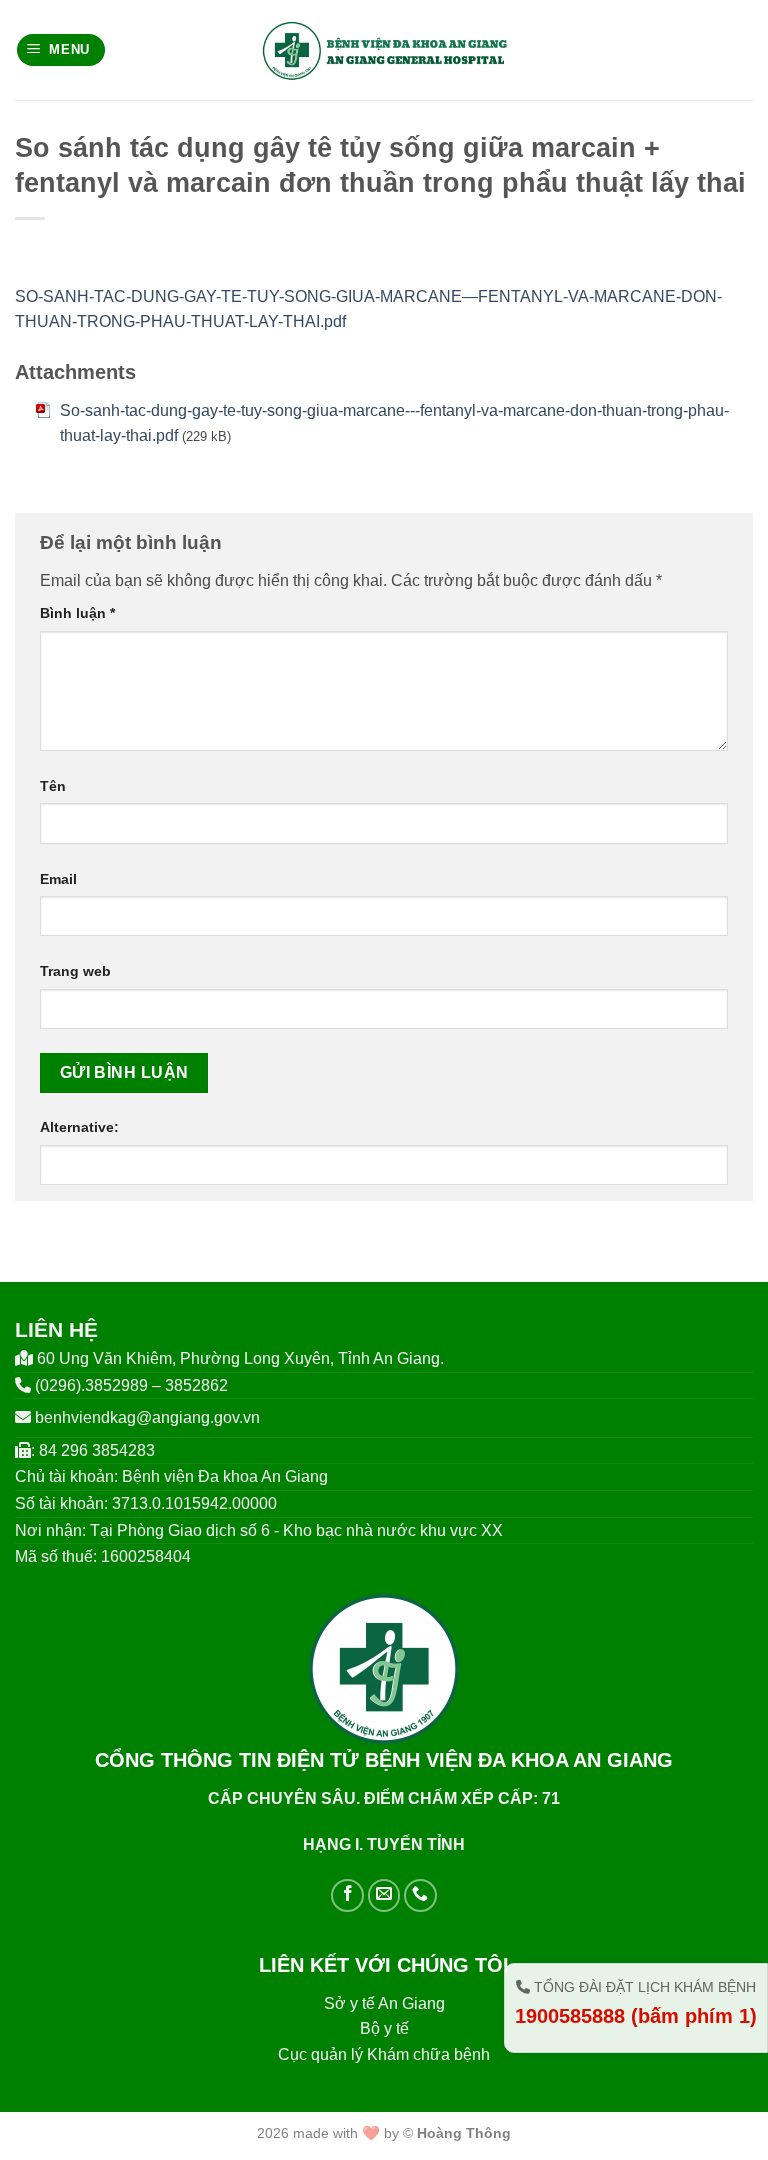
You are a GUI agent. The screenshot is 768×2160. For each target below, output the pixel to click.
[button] (61, 50)
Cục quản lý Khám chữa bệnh (384, 2054)
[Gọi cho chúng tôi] (420, 1895)
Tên (53, 786)
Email (58, 879)
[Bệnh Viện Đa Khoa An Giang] (384, 50)
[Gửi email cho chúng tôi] (384, 1895)
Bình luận (77, 613)
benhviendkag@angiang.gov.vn (147, 1417)
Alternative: (79, 1127)
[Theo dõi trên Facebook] (347, 1895)
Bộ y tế (384, 2028)
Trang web (75, 971)
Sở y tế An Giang (384, 2003)
